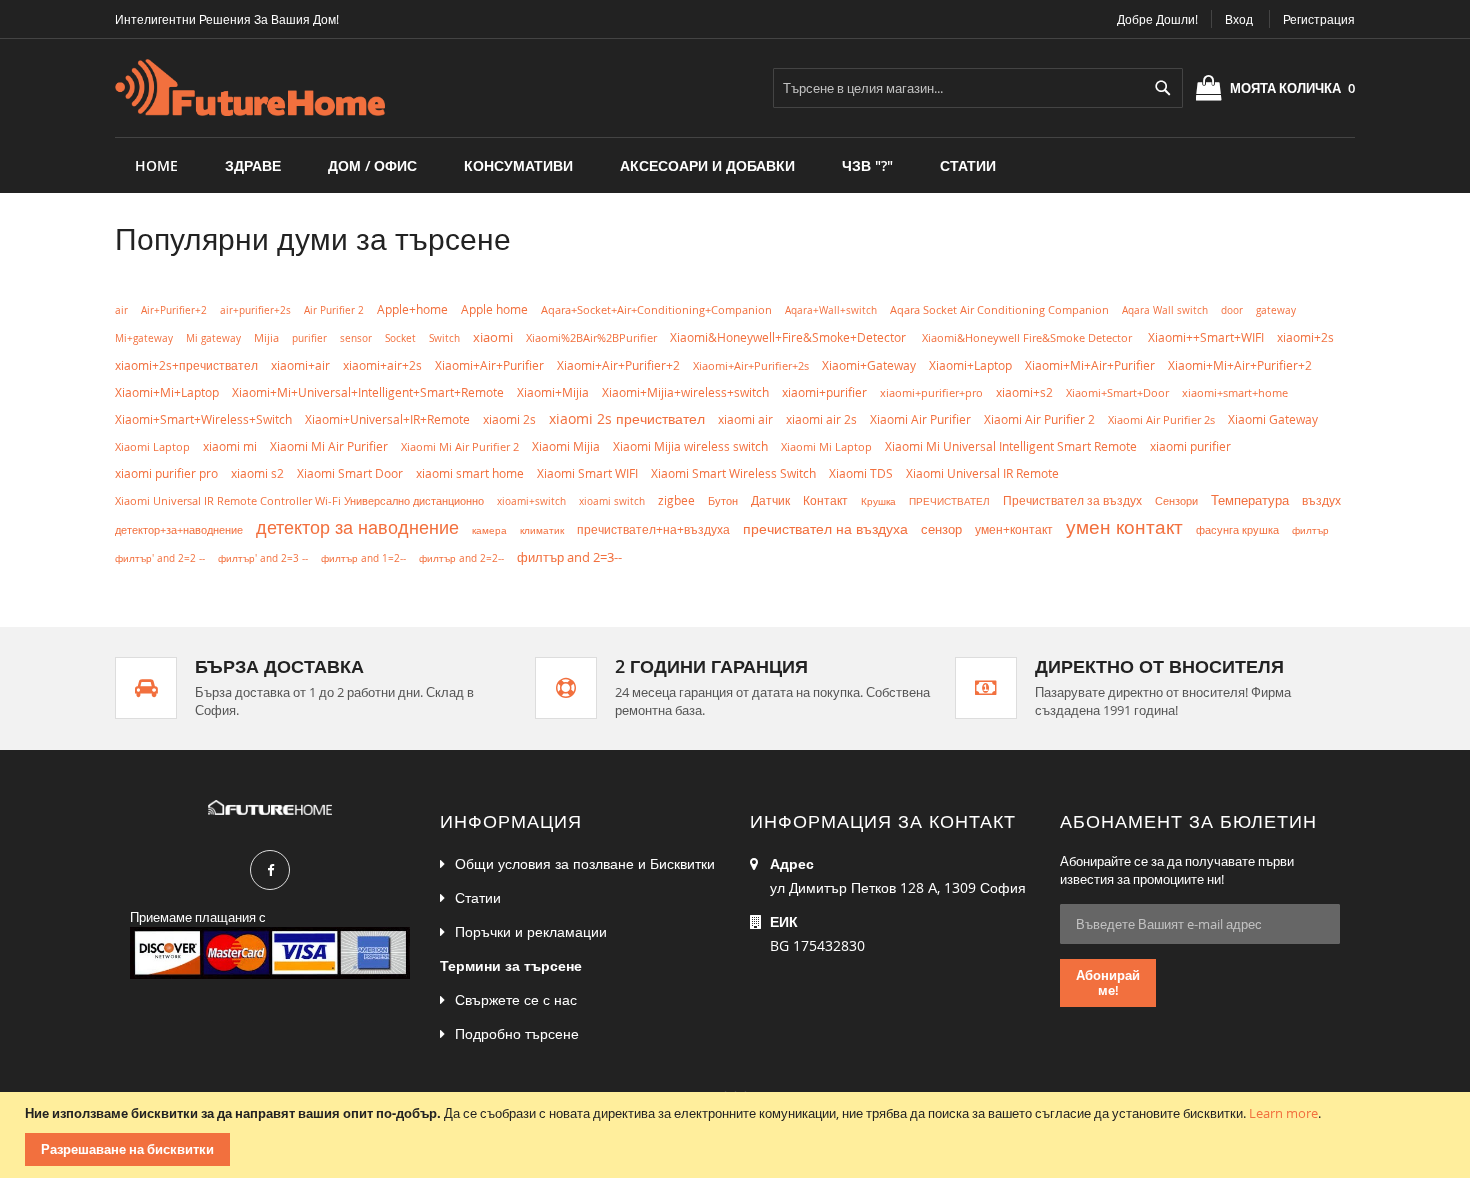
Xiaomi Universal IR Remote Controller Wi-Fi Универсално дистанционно (299, 500)
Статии (478, 897)
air (121, 310)
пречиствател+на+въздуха (653, 529)
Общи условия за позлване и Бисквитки (585, 863)
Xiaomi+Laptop (970, 365)
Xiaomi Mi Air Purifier (329, 446)
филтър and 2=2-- (461, 558)
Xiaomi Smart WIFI (587, 473)
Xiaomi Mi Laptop (826, 446)
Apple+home (412, 309)
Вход (1239, 19)
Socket (400, 338)
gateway (1276, 310)
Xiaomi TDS (861, 473)
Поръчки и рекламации (531, 931)
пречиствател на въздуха (825, 528)
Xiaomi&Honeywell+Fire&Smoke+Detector (789, 337)
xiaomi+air (300, 365)
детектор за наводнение (357, 527)
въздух (1321, 500)
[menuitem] (253, 165)
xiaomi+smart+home (1235, 392)
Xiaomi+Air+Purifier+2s (751, 365)
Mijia (266, 338)
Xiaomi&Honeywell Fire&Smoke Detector (1028, 337)
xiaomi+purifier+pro (931, 392)
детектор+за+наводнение (179, 529)
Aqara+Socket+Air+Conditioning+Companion (656, 310)
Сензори (1176, 500)
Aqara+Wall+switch (831, 310)
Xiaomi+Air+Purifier (489, 365)
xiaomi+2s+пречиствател (186, 365)
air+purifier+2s (255, 310)
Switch (444, 338)
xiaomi (493, 337)
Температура (1250, 500)
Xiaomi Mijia (566, 446)
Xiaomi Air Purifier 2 (1039, 419)
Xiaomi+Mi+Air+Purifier (1090, 365)
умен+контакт (1014, 529)
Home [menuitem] (156, 165)
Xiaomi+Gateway (869, 365)
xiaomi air (745, 419)
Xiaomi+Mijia (553, 392)
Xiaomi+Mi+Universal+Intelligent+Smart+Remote (368, 392)
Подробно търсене (517, 1033)
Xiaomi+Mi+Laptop (167, 392)
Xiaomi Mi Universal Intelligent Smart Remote (1011, 446)
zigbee (676, 500)
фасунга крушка (1237, 530)
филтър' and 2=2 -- (160, 558)
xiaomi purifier (1190, 446)
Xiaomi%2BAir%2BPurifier (591, 338)
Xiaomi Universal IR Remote (982, 473)
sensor (356, 338)
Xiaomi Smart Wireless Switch (733, 473)
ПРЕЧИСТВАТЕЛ (949, 501)
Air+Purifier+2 (174, 310)
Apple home (494, 309)
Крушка (878, 501)
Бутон (723, 500)
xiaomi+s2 (1024, 392)
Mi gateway (213, 338)
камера (489, 530)
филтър (1310, 530)
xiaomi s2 (257, 473)
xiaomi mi (230, 446)
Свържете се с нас (516, 999)
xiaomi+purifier (824, 392)
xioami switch (612, 501)
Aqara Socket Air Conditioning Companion (999, 310)
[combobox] (978, 88)
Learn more (1283, 1113)
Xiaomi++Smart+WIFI (1206, 337)
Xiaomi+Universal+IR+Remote (387, 419)
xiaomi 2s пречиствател (627, 418)
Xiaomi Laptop (152, 446)
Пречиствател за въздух (1072, 500)
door (1232, 310)
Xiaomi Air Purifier (920, 419)
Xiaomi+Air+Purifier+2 (618, 365)
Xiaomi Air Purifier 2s (1161, 419)
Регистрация (1319, 19)
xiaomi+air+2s (382, 365)
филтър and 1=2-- (363, 558)
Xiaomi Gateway (1273, 419)
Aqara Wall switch (1165, 310)
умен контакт (1124, 526)
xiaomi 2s (509, 419)
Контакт (825, 500)
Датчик (770, 500)
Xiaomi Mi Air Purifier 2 (460, 446)
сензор (941, 529)
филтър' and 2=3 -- (263, 558)
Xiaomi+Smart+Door (1117, 392)
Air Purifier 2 (334, 310)
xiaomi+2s (1305, 337)
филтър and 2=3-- (569, 557)
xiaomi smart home (470, 473)
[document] (737, 1135)
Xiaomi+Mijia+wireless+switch (685, 392)
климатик (542, 530)
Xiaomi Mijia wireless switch (690, 446)
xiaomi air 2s (821, 419)
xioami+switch (531, 501)
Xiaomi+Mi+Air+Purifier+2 (1240, 365)
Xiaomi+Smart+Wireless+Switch (203, 419)
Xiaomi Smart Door (350, 473)
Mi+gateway (144, 338)
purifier (309, 338)
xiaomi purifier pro (166, 473)
